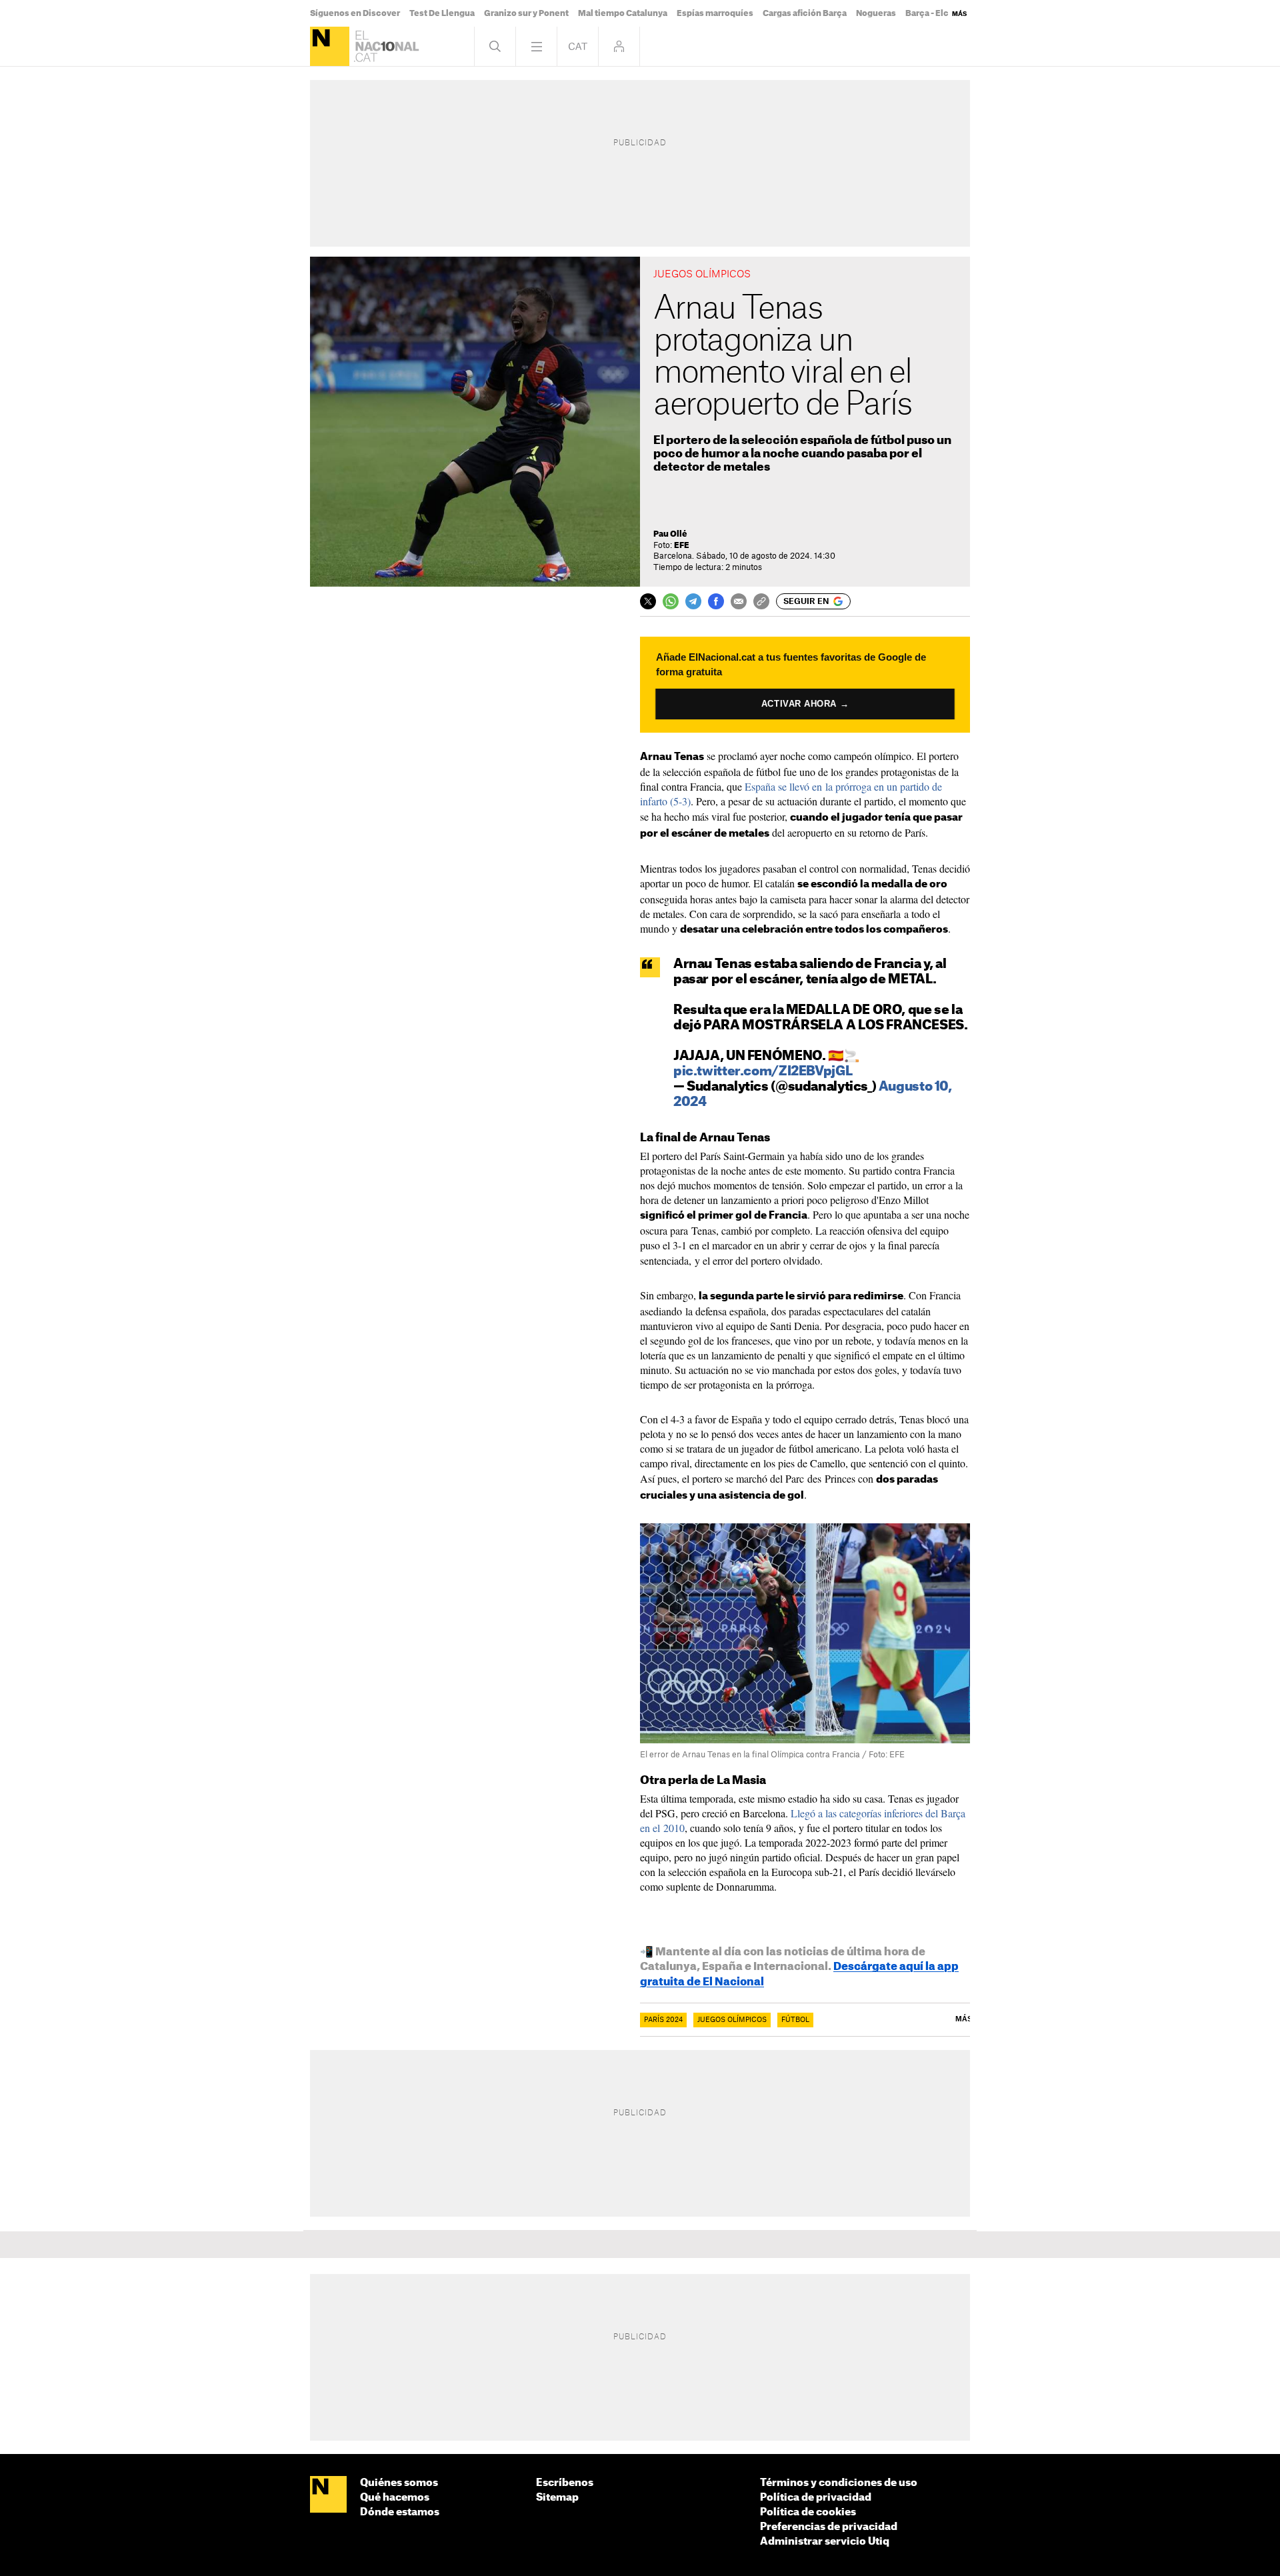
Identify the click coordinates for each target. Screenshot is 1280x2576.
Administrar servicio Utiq (825, 2542)
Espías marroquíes (715, 13)
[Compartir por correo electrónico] (739, 601)
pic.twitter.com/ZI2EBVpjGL (763, 1072)
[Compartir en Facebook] (716, 601)
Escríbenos (565, 2483)
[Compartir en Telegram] (693, 601)
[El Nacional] (330, 46)
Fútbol (795, 2020)
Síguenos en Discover (355, 13)
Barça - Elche (932, 13)
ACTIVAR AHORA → (805, 704)
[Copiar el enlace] (761, 601)
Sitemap (557, 2498)
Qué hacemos (395, 2498)
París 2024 (663, 2020)
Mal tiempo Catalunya (623, 13)
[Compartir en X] (648, 601)
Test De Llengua (442, 13)
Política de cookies (808, 2512)
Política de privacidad (816, 2498)
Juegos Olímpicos (732, 2020)
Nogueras (876, 13)
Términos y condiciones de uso (839, 2483)
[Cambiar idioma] (578, 46)
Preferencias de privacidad (829, 2527)
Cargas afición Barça (805, 13)
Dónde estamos (400, 2512)
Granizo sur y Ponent (526, 13)
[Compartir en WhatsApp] (671, 601)
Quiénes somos (399, 2483)
